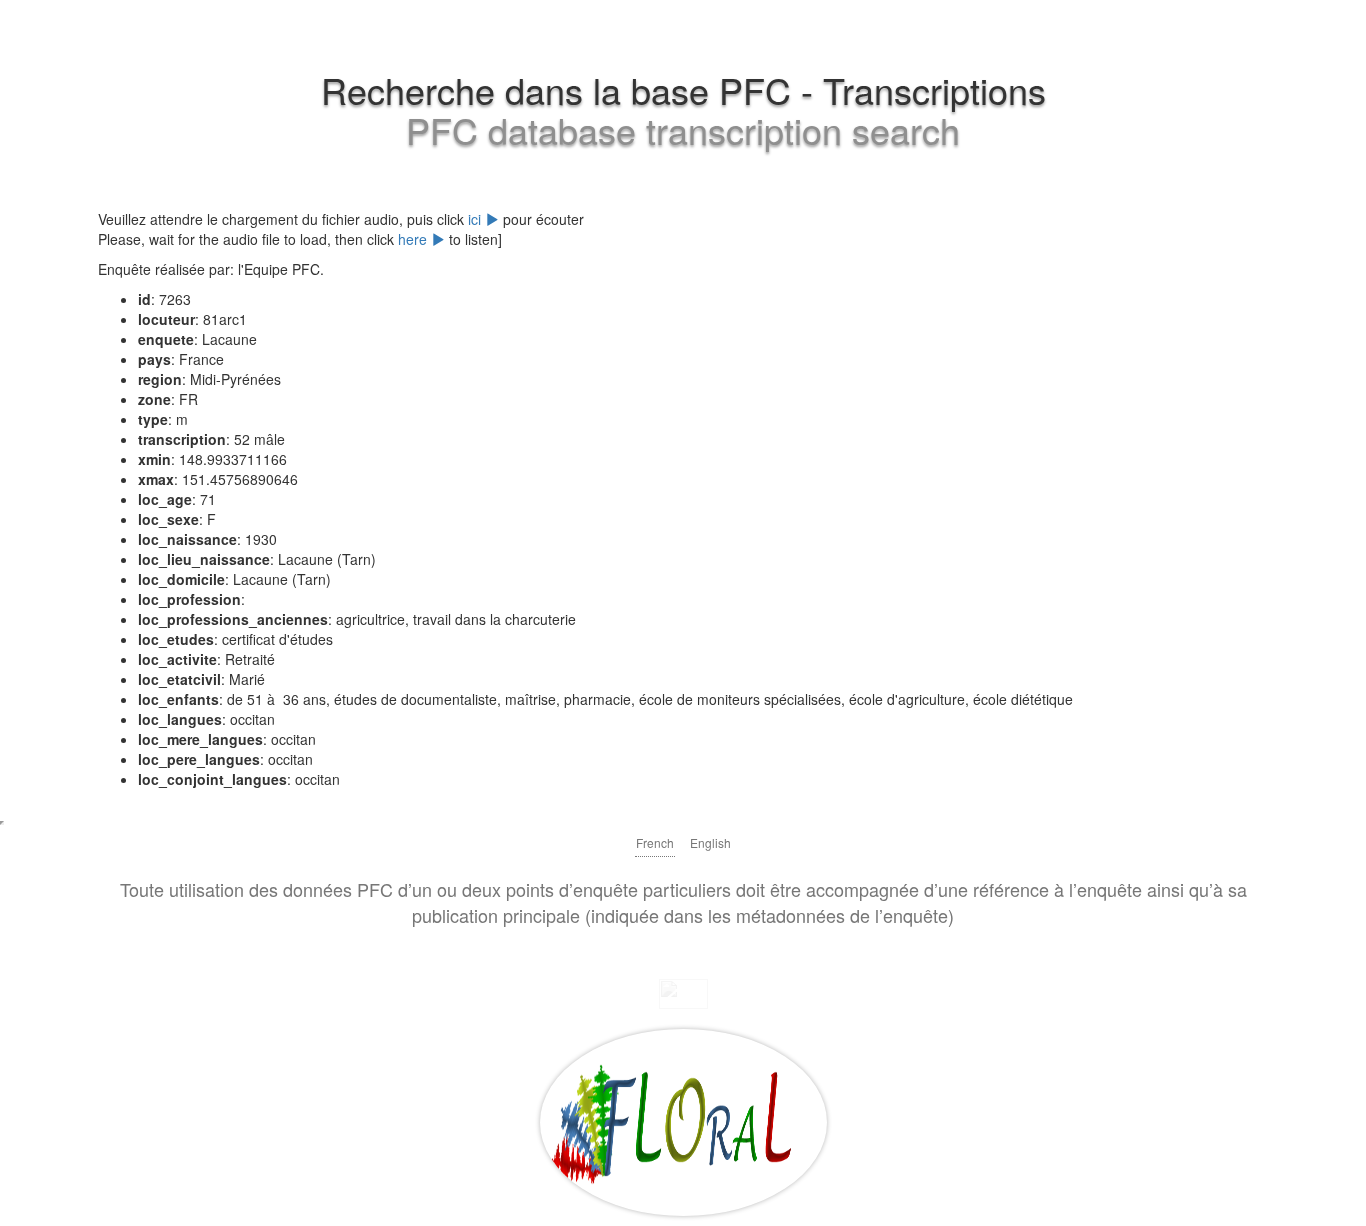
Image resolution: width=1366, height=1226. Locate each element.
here (414, 239)
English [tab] (710, 842)
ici (476, 219)
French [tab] (655, 842)
